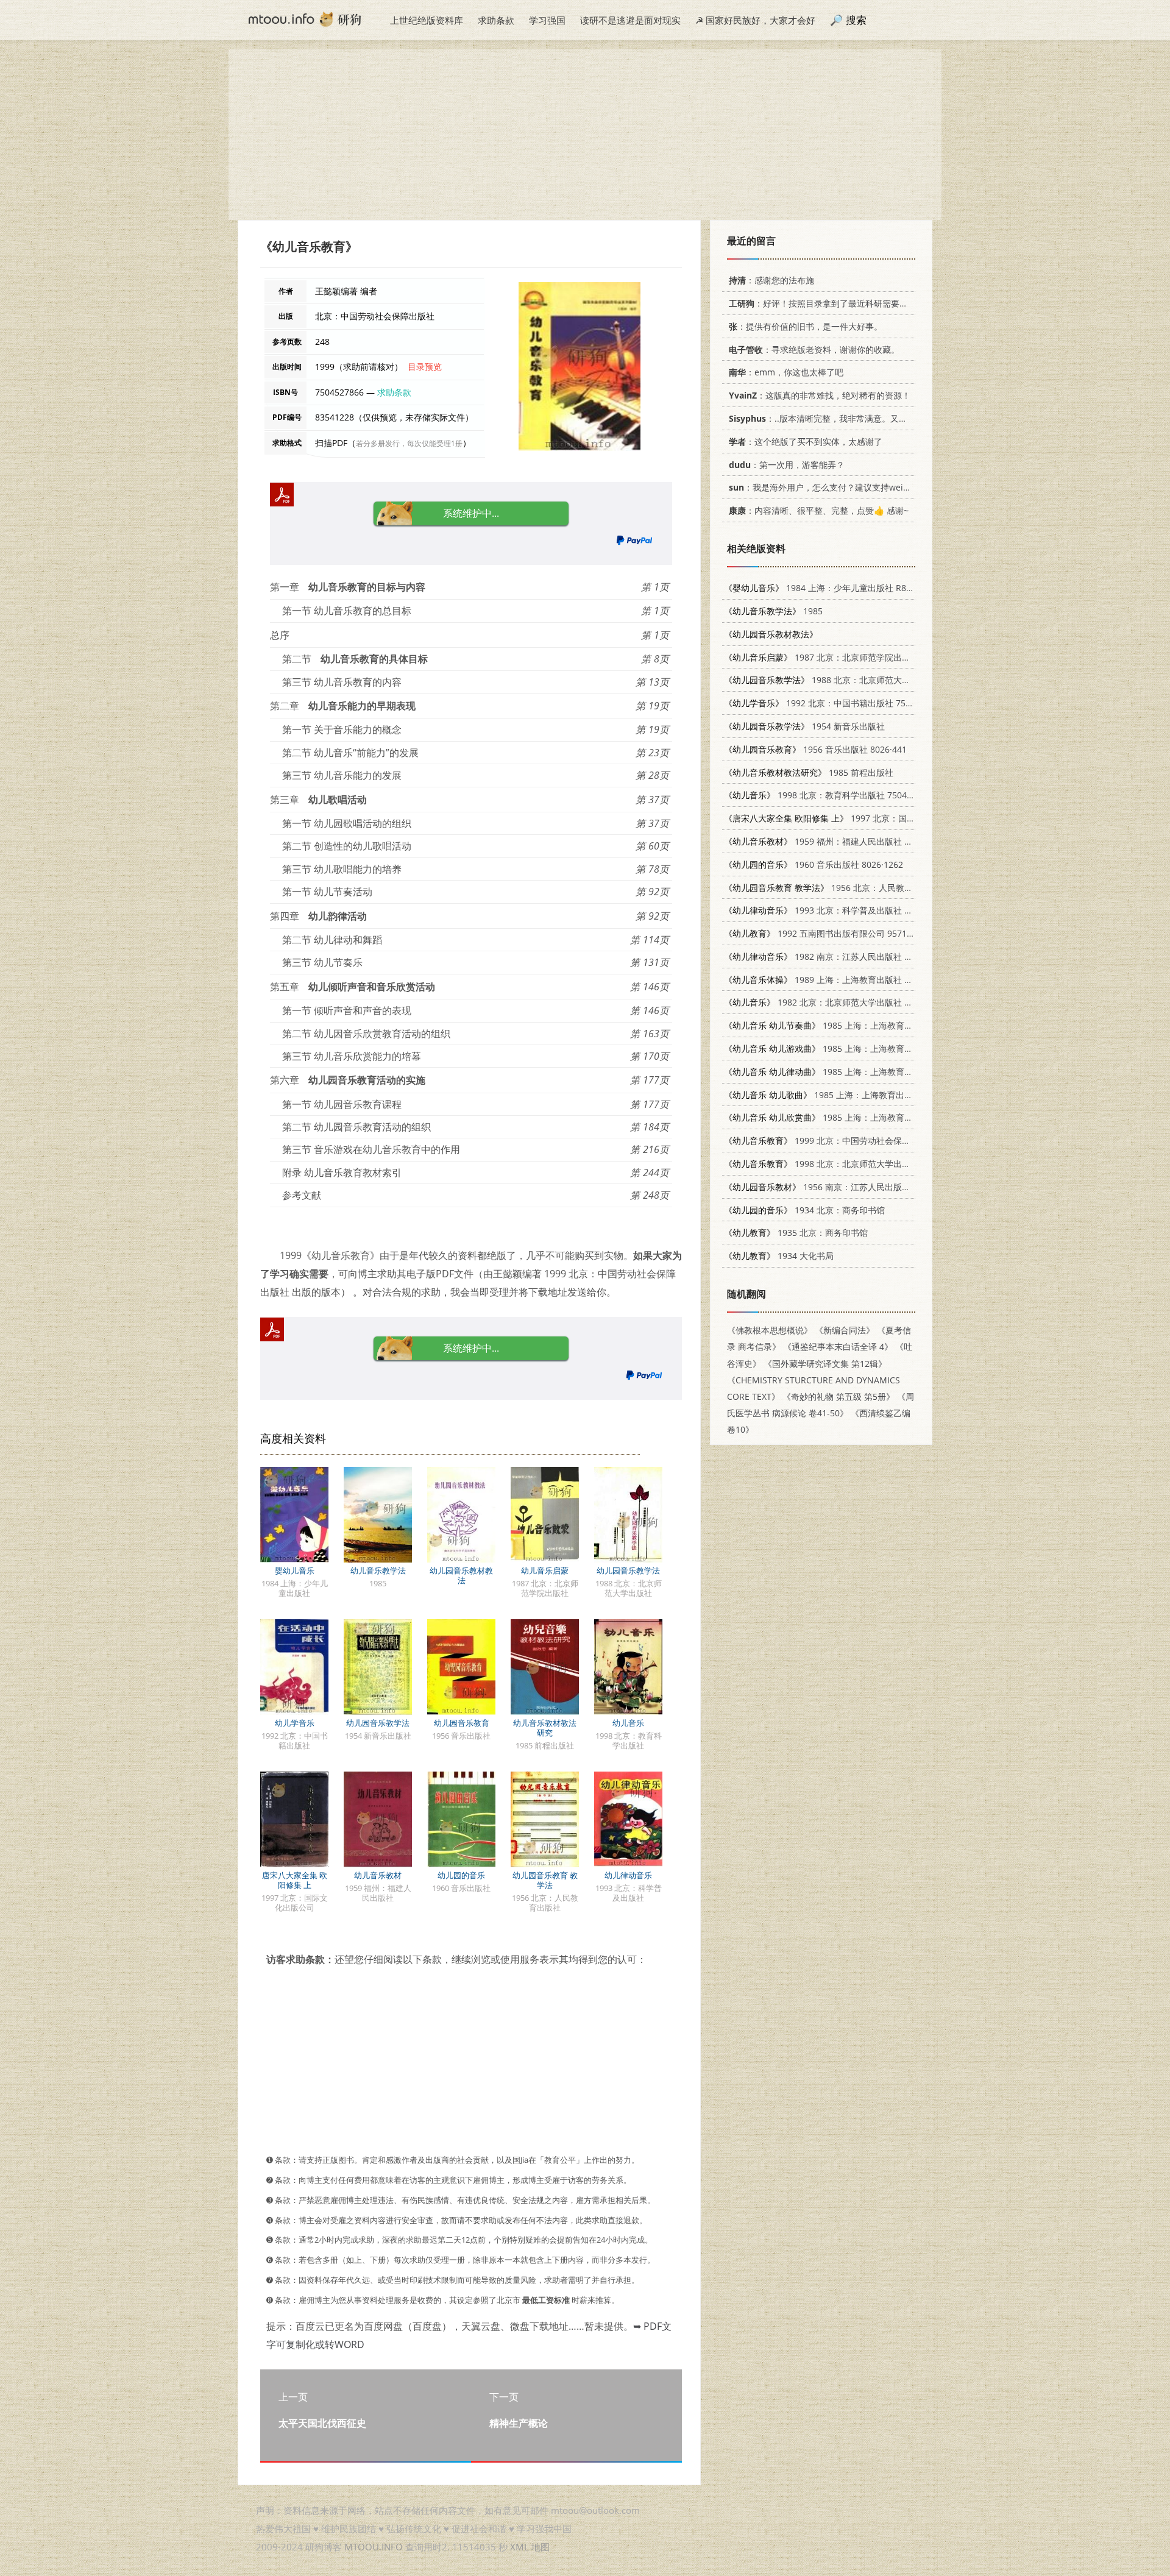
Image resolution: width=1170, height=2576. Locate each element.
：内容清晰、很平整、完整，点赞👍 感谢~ (819, 510)
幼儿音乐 (628, 1723)
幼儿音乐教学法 (378, 1570)
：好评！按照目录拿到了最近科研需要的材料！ (831, 303)
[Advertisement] (585, 135)
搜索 (856, 20)
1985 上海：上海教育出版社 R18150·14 (849, 1025)
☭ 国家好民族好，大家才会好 (755, 20)
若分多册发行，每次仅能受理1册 (409, 443)
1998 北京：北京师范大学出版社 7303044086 (847, 1164)
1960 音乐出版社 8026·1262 (814, 864)
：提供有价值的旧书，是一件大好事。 (806, 326)
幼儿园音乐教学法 (628, 1570)
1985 (773, 611)
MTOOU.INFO (374, 2547)
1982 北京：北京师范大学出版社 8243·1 (828, 1002)
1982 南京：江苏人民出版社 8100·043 (832, 956)
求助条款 (496, 20)
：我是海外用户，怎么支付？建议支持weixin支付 (831, 487)
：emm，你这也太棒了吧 (786, 372)
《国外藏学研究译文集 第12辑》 (825, 1364)
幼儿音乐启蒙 (545, 1570)
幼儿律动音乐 (628, 1875)
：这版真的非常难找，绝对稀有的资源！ (820, 395)
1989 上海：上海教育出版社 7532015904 (838, 980)
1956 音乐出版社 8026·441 (815, 749)
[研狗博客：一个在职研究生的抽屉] (305, 18)
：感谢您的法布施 (771, 280)
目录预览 (425, 367)
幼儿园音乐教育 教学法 (545, 1880)
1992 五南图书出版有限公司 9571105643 (830, 933)
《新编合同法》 (845, 1330)
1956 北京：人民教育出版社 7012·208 (851, 888)
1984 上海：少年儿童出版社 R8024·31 (828, 588)
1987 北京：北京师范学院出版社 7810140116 (847, 657)
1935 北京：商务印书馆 (796, 1233)
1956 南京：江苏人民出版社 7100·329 (837, 1187)
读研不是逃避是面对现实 (630, 20)
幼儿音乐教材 (378, 1875)
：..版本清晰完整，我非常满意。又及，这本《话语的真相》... (864, 418)
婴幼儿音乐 (295, 1570)
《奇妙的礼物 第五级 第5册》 (838, 1396)
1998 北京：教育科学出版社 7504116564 (830, 795)
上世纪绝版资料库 (427, 20)
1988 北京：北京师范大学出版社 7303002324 (856, 680)
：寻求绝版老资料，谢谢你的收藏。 (814, 349)
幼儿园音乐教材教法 (461, 1575)
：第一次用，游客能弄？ (787, 465)
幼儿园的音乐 (461, 1875)
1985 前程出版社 (809, 772)
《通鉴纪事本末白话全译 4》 (838, 1347)
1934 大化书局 (779, 1256)
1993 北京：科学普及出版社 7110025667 (838, 910)
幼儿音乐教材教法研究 (545, 1728)
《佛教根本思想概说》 (770, 1330)
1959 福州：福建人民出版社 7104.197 (832, 841)
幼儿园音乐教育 (462, 1723)
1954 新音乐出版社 (804, 726)
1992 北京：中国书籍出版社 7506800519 (834, 703)
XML (519, 2547)
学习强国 (547, 20)
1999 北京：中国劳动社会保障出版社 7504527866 (856, 1141)
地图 (541, 2547)
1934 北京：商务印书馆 (804, 1210)
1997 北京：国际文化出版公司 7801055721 (871, 818)
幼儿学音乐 (295, 1723)
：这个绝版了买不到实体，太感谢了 (806, 442)
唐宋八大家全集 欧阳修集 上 (295, 1880)
